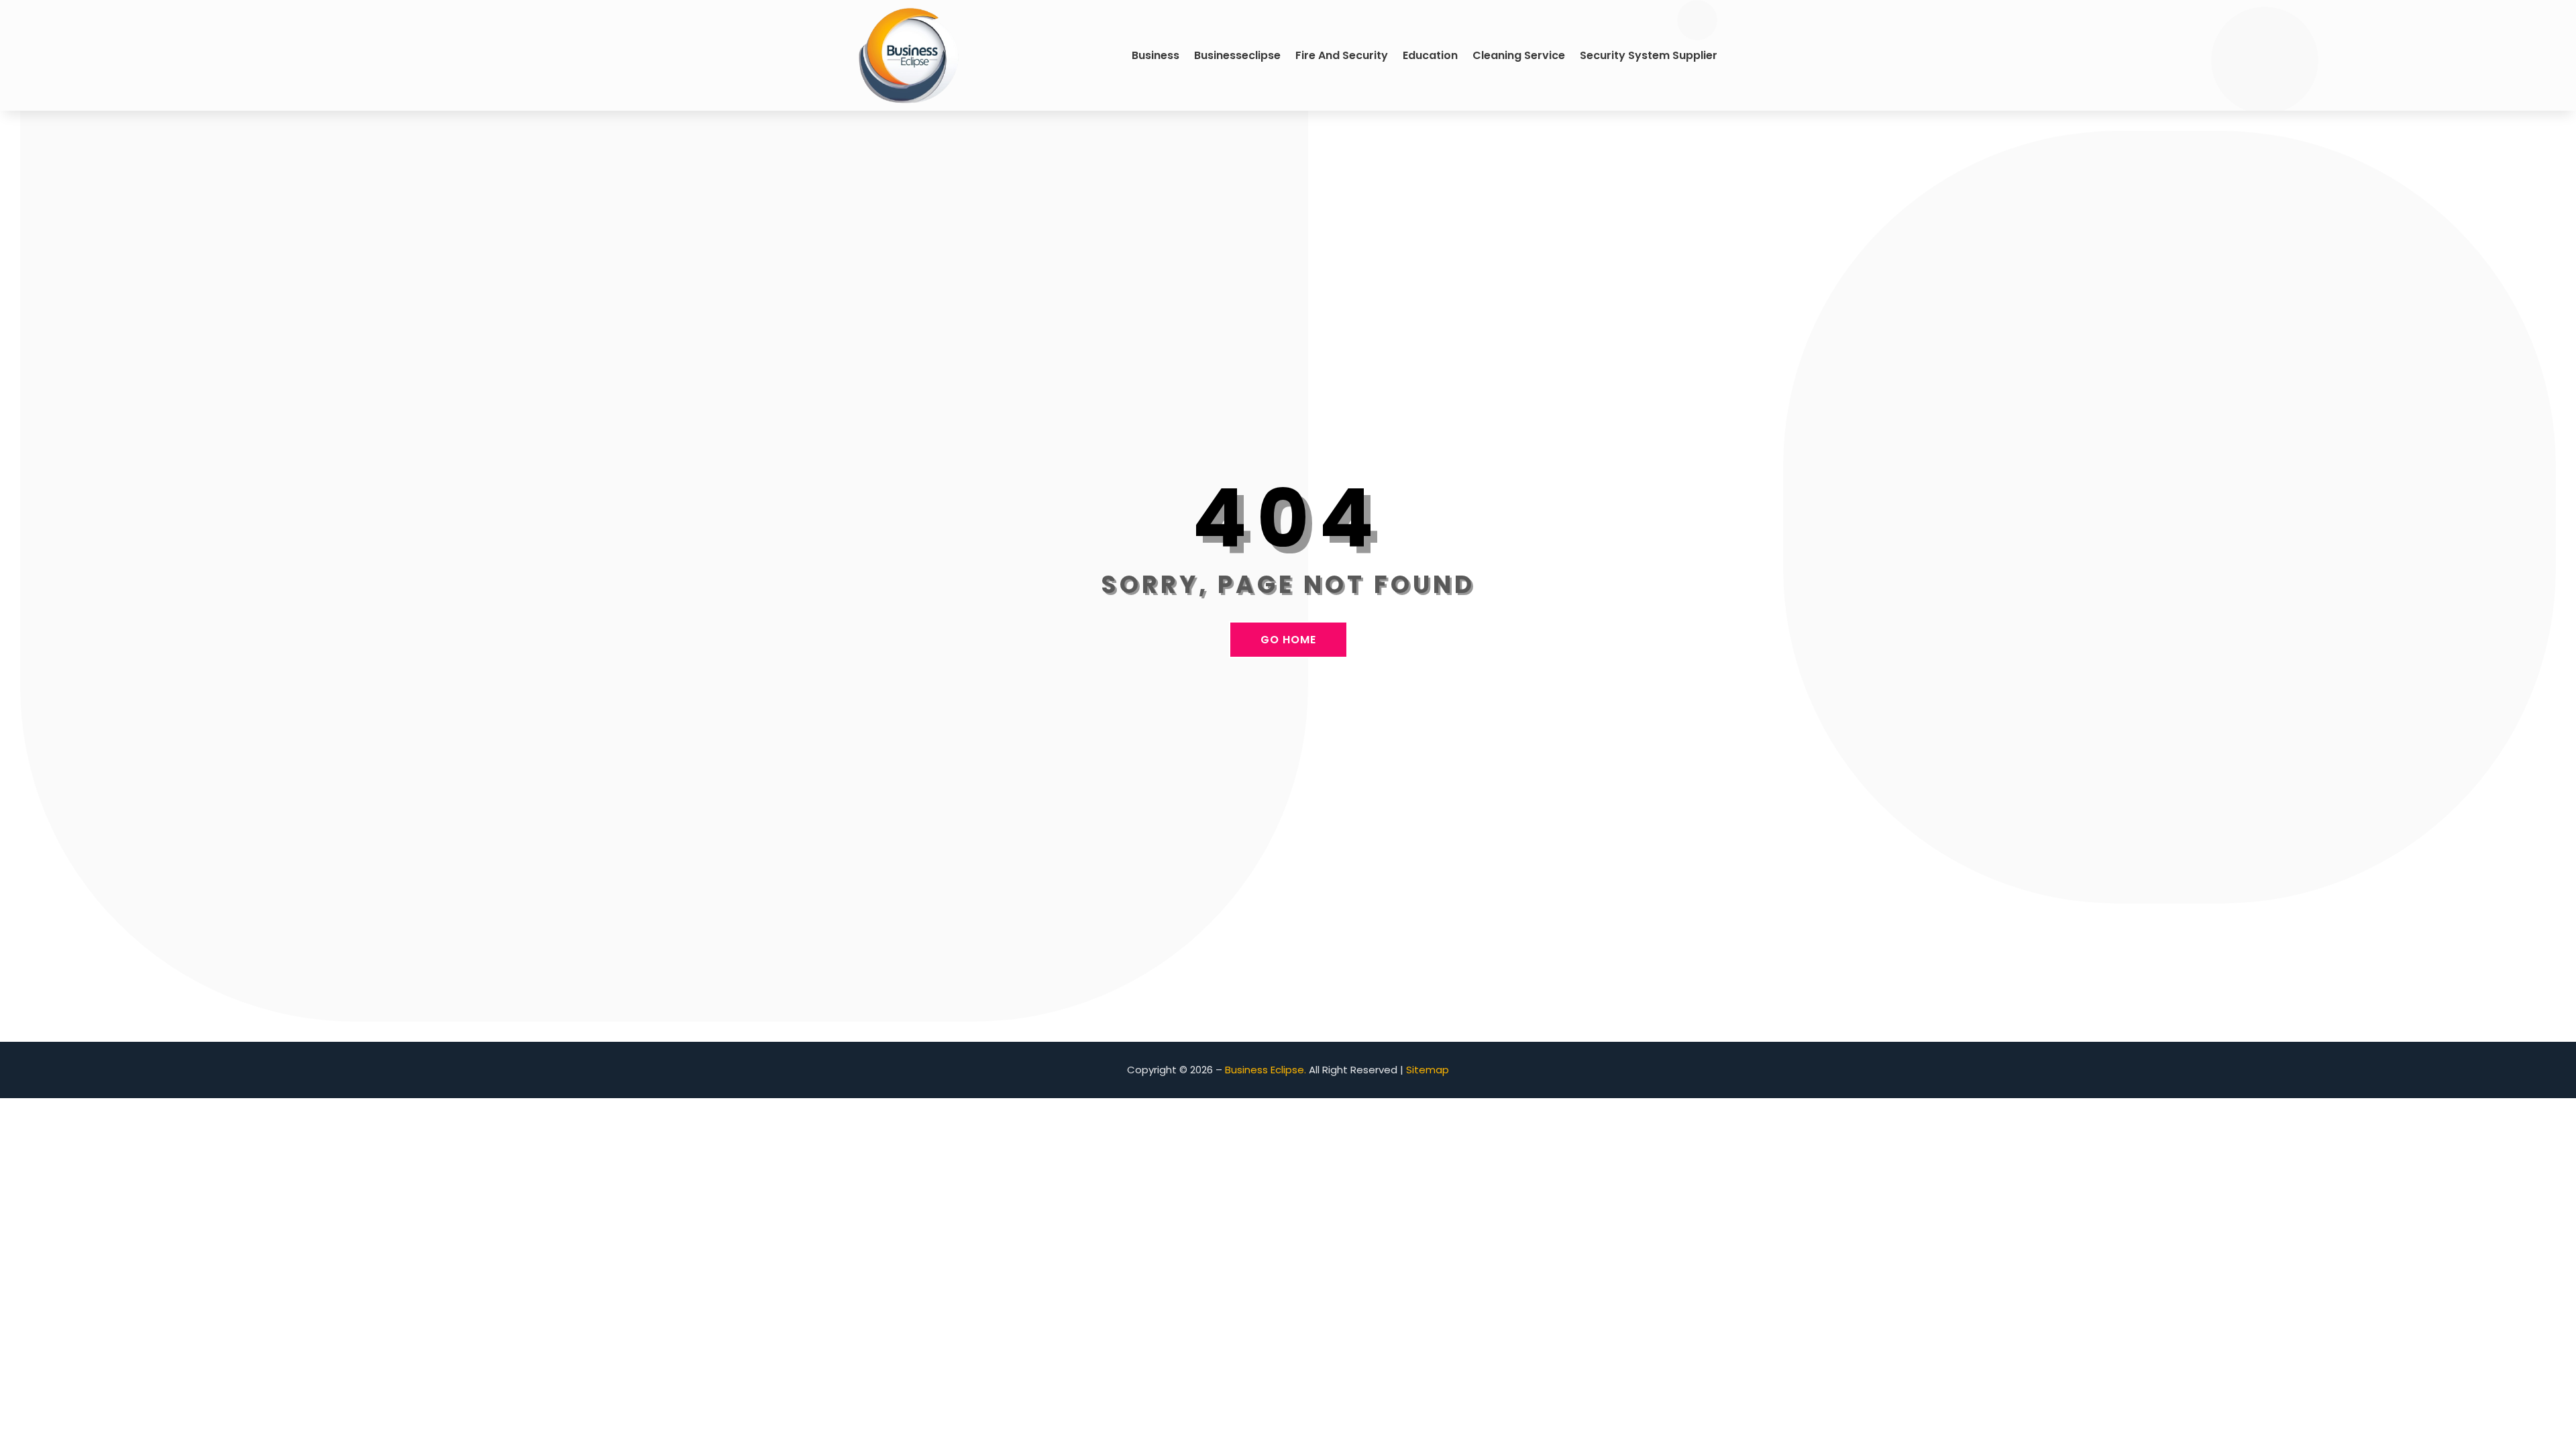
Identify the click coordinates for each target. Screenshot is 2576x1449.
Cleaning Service (1519, 55)
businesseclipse (1237, 55)
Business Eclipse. (1266, 1070)
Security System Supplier (1649, 55)
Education (1430, 55)
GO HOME (1288, 640)
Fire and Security (1342, 55)
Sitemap (1428, 1070)
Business (1156, 55)
